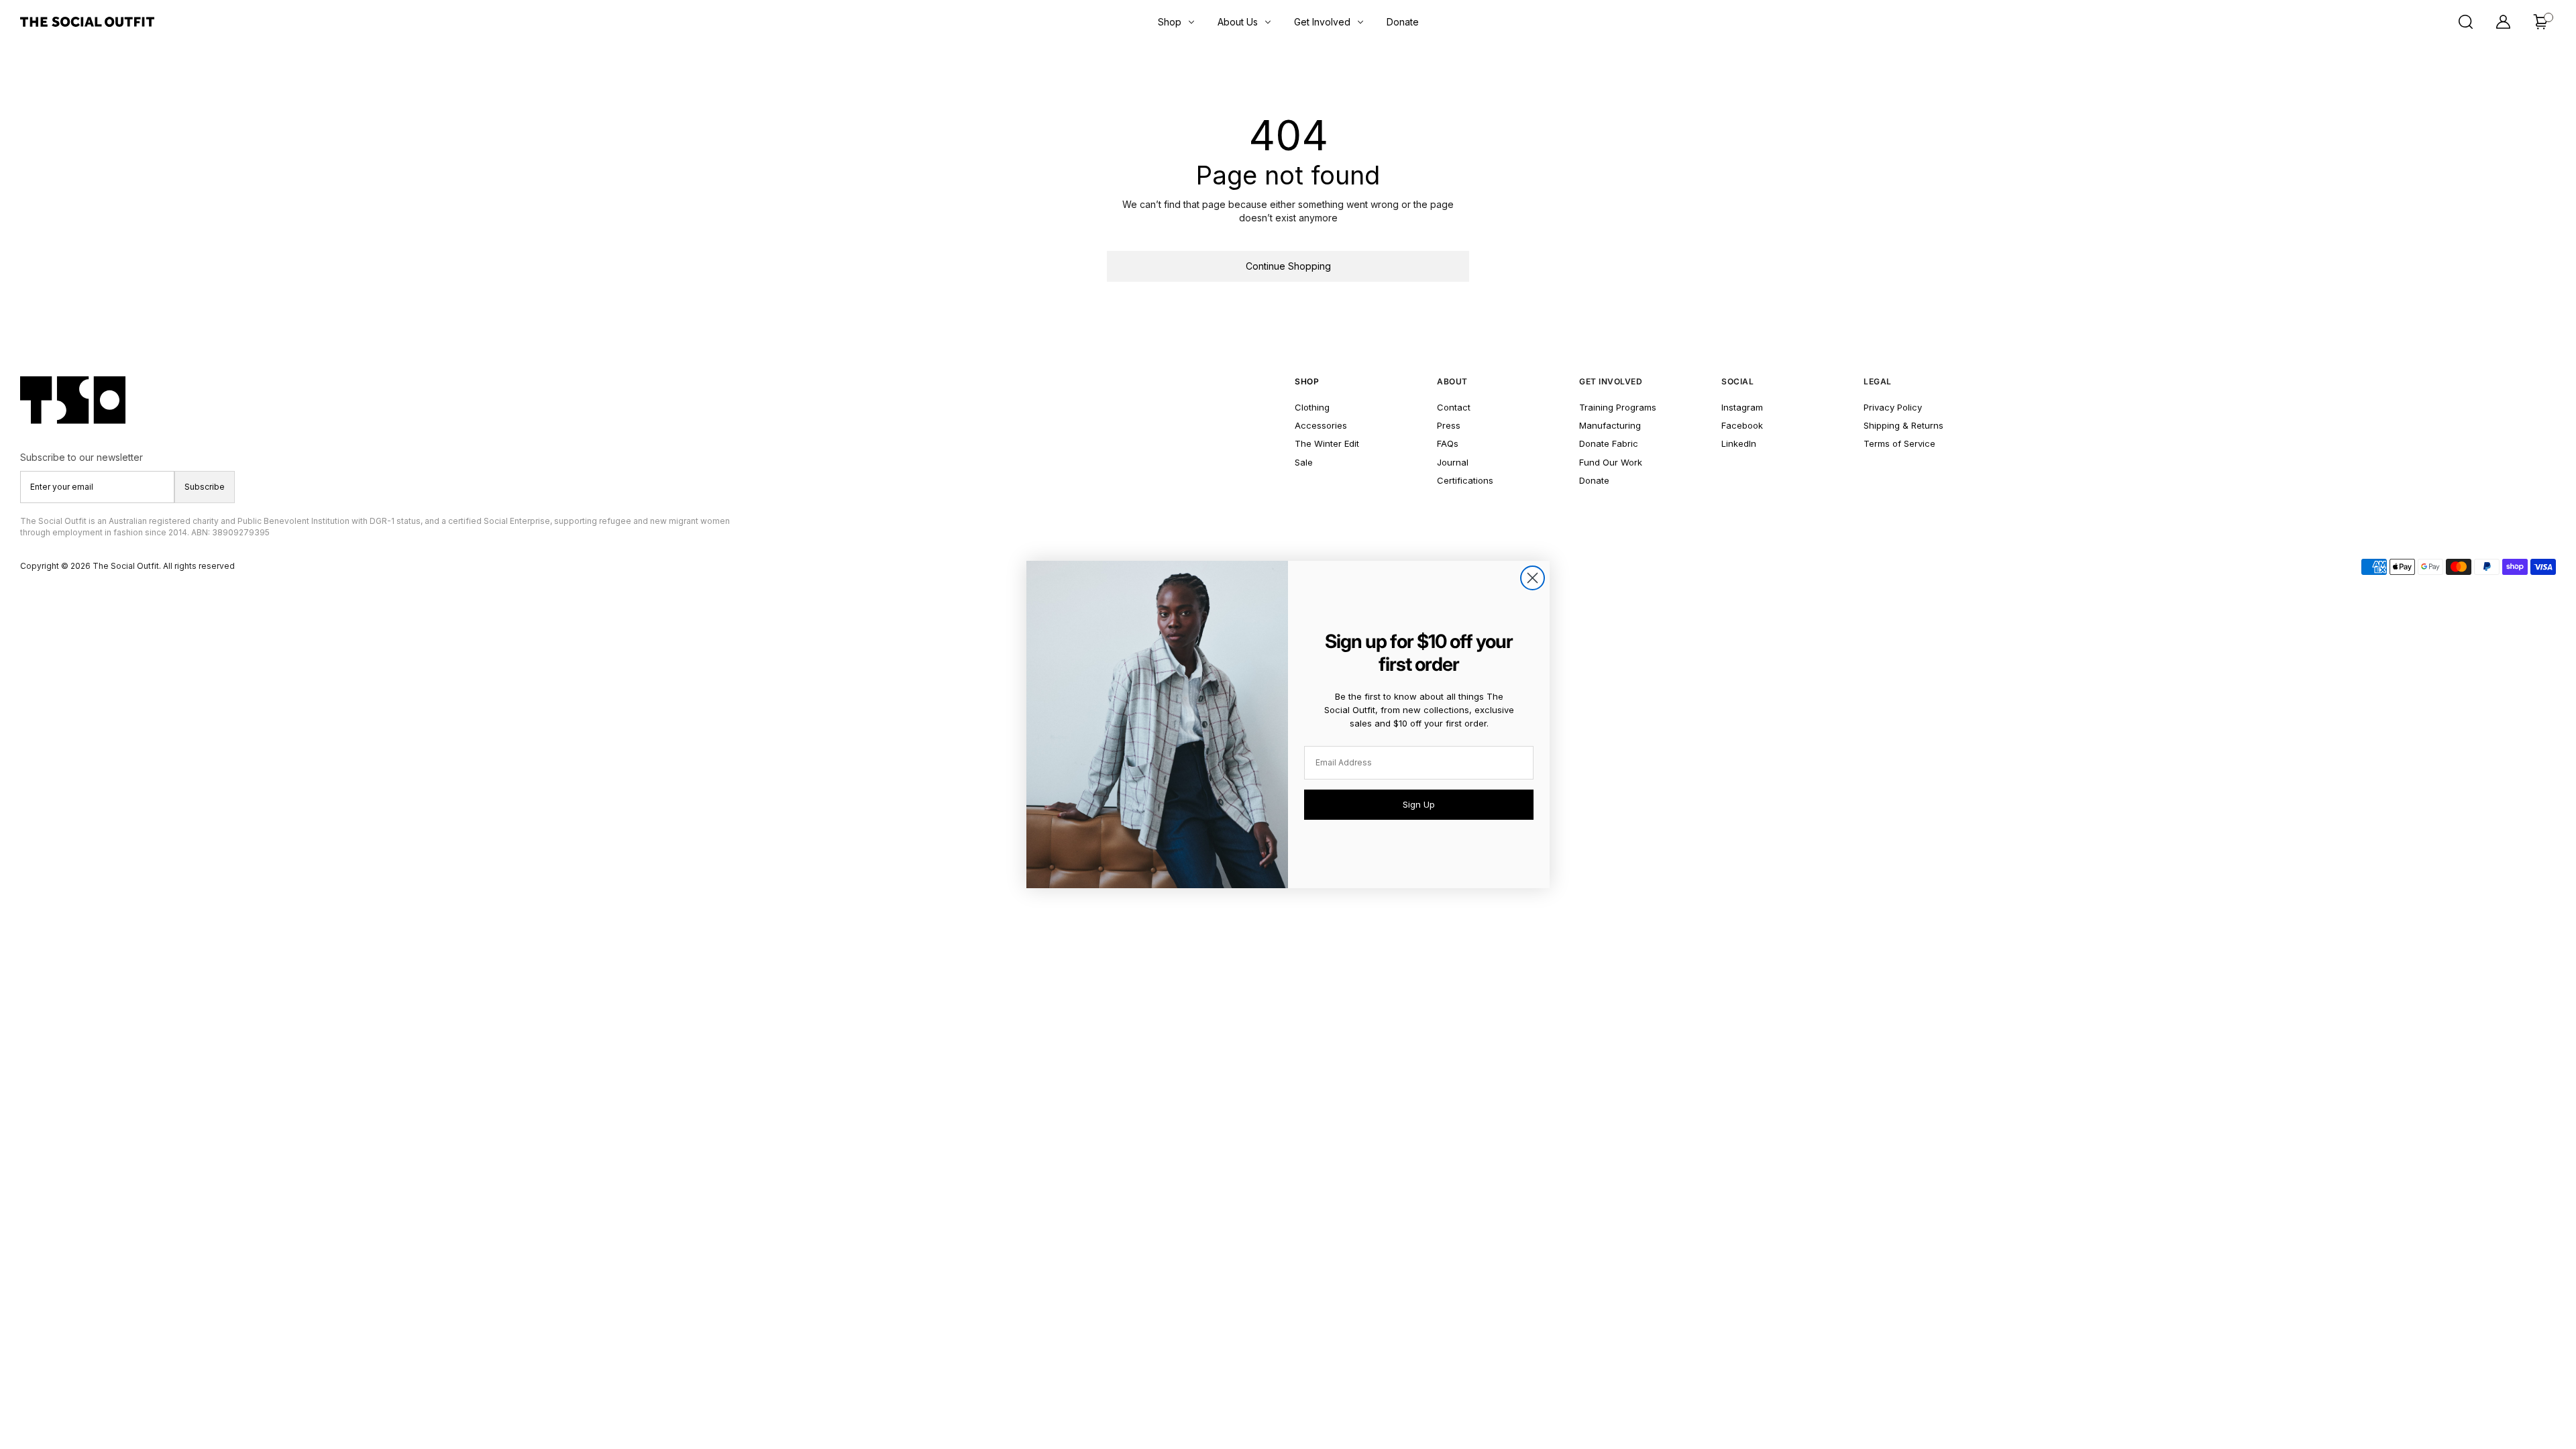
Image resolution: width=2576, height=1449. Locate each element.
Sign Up (1419, 804)
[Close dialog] (1533, 578)
